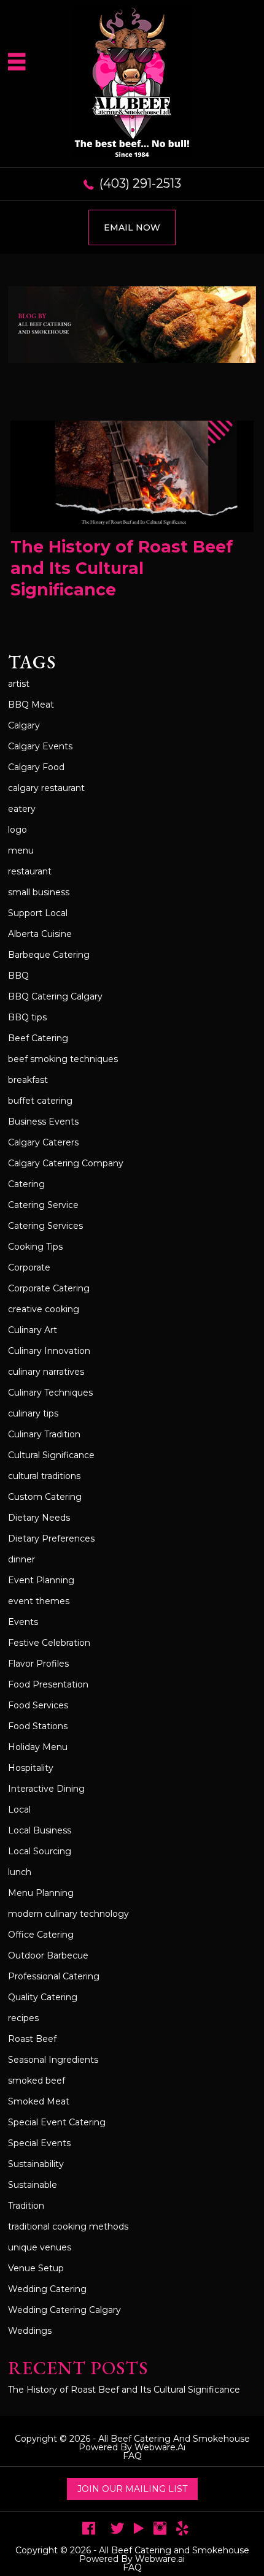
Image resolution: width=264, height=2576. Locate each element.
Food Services (38, 1705)
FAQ (132, 2456)
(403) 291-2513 (140, 183)
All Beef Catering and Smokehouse (174, 2439)
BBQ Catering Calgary (55, 996)
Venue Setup (36, 2268)
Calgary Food (36, 767)
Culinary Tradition (44, 1434)
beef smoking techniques (63, 1059)
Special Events (39, 2143)
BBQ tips (27, 1017)
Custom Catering (45, 1497)
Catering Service (43, 1205)
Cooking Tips (35, 1247)
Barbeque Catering (49, 955)
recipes (23, 2018)
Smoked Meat (39, 2101)
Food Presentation (48, 1684)
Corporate (29, 1267)
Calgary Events (40, 746)
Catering (26, 1184)
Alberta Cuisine (40, 934)
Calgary (24, 725)
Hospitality (31, 1768)
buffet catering (40, 1101)
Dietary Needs (39, 1518)
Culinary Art (33, 1330)
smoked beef (37, 2081)
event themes (39, 1601)
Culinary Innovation (49, 1351)
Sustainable (33, 2185)
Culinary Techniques (50, 1393)
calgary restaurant (46, 788)
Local (19, 1810)
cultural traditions (44, 1476)
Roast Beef (32, 2039)
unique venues (40, 2247)
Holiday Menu (38, 1747)
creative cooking (44, 1309)
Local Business (40, 1830)
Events (23, 1622)
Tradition (26, 2206)
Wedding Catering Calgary (64, 2310)
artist (19, 684)
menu (21, 850)
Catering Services (45, 1226)
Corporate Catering (49, 1288)
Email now (132, 227)
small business (39, 892)
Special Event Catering (57, 2122)
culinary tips (33, 1413)
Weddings (30, 2331)
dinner (21, 1559)
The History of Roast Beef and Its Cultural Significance (122, 568)
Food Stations (38, 1726)
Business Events (43, 1122)
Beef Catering (38, 1038)
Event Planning (41, 1580)
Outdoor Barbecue (48, 1955)
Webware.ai (160, 2447)
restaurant (30, 871)
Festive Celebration (49, 1643)
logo (17, 830)
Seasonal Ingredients (53, 2060)
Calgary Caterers (43, 1142)
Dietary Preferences (51, 1538)
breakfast (28, 1080)
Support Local (38, 913)
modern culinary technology (68, 1914)
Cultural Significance (51, 1455)
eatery (22, 809)
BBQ (18, 976)
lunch (20, 1872)
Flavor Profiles (38, 1664)
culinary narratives (46, 1372)
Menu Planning (41, 1893)
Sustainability (36, 2164)
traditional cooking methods (68, 2226)
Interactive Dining (46, 1789)
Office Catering (41, 1935)
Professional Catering (54, 1976)
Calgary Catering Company (66, 1163)
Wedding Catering (47, 2289)
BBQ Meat (31, 705)
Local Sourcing (40, 1851)
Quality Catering (43, 1997)
